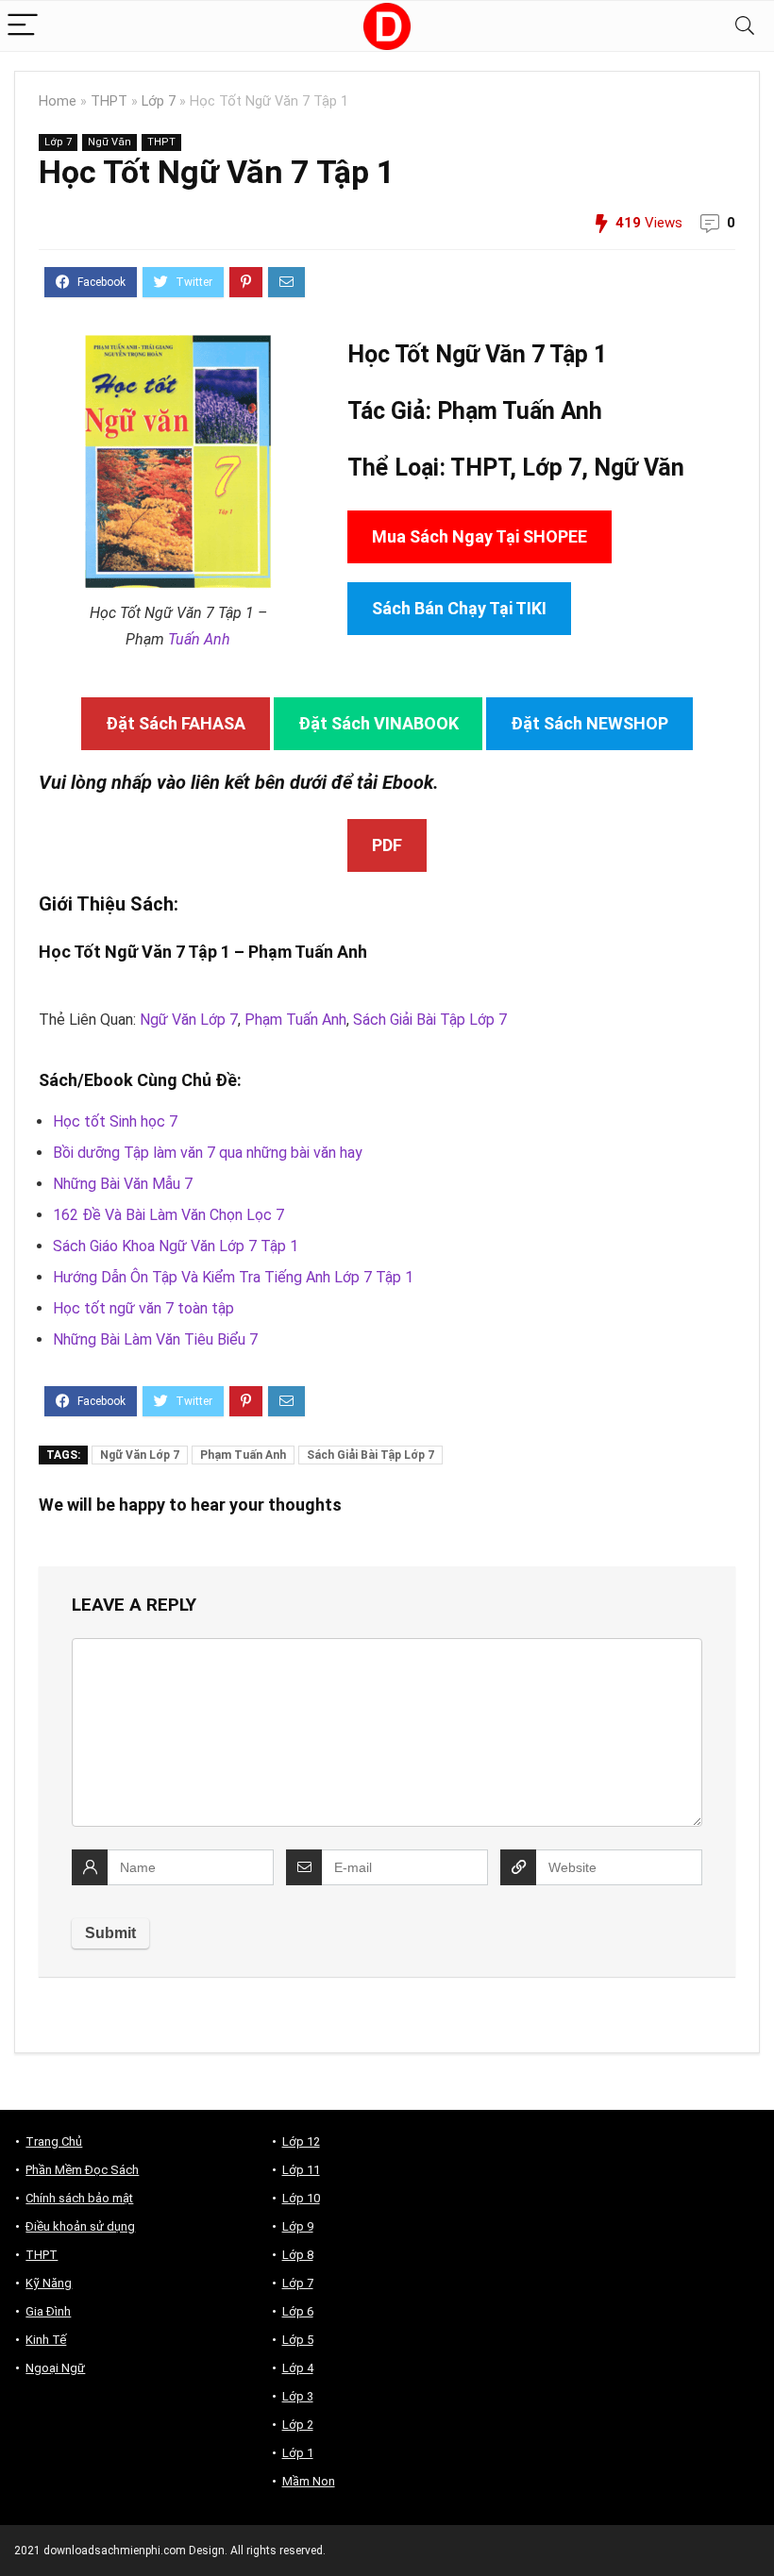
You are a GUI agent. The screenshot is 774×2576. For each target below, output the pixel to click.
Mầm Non (309, 2481)
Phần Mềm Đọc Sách (82, 2170)
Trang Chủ (54, 2141)
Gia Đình (48, 2311)
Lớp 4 (298, 2368)
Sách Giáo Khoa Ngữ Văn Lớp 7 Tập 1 (176, 1246)
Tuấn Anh (199, 639)
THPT (109, 101)
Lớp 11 (301, 2170)
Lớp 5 (298, 2340)
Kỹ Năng (49, 2283)
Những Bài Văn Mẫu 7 (123, 1184)
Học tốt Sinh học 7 (115, 1121)
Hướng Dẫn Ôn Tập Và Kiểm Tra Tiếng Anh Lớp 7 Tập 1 (233, 1277)
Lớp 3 (298, 2396)
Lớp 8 (298, 2255)
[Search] (745, 26)
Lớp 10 (301, 2198)
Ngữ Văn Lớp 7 (189, 1020)
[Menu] (23, 26)
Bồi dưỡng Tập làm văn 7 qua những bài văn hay (208, 1153)
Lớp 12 (301, 2141)
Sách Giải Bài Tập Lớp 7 (430, 1020)
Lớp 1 (298, 2453)
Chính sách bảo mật (79, 2198)
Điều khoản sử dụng (80, 2226)
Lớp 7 (159, 101)
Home (58, 101)
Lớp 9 (298, 2226)
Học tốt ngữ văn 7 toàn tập (143, 1308)
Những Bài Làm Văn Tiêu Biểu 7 (155, 1339)
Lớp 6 (298, 2311)
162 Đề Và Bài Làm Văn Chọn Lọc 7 (168, 1215)
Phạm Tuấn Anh (295, 1020)
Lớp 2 (298, 2425)
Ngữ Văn (109, 142)
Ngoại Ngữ (55, 2368)
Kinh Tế (46, 2340)
